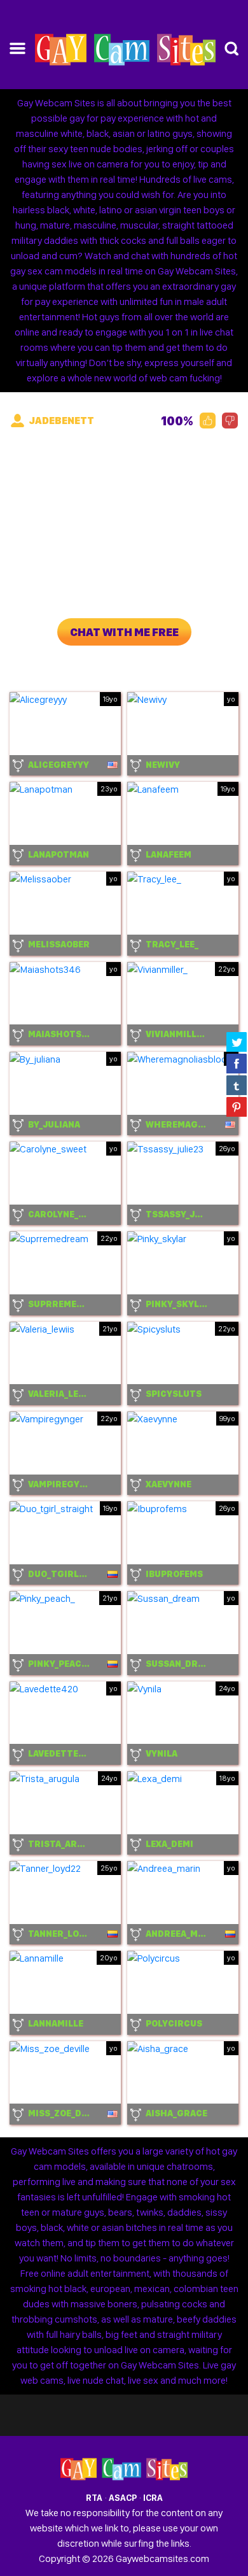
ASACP (123, 2498)
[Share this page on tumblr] (237, 1085)
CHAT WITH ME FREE (124, 632)
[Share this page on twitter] (237, 1042)
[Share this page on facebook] (237, 1063)
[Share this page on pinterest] (237, 1107)
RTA (94, 2498)
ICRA (153, 2498)
